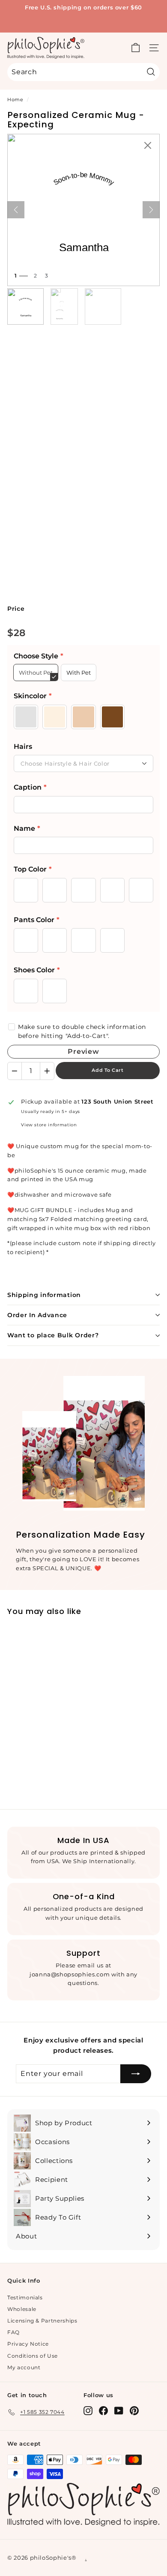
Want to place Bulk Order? (53, 1335)
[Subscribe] (136, 2074)
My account (24, 2367)
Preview (83, 1051)
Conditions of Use (33, 2356)
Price (16, 609)
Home (15, 100)
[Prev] (16, 210)
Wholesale (22, 2309)
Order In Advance (37, 1315)
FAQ (13, 2332)
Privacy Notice (28, 2344)
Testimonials (25, 2297)
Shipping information (44, 1295)
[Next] (151, 210)
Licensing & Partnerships (42, 2321)
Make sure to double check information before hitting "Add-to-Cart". (82, 1031)
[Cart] (136, 48)
